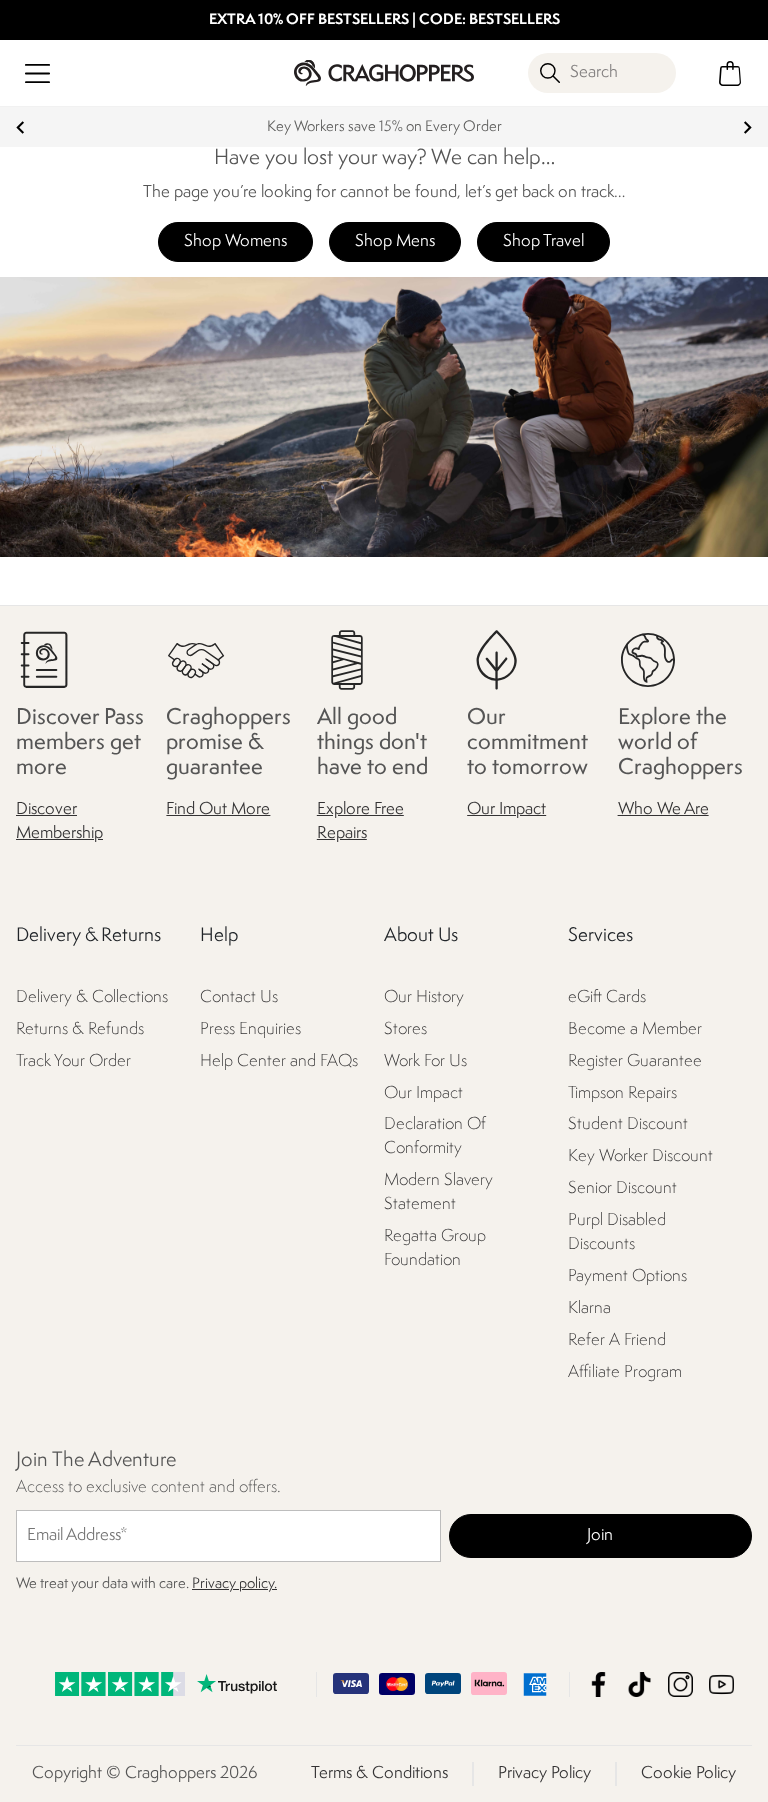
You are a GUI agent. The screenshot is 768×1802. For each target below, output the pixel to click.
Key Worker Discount (640, 1156)
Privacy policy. (234, 1584)
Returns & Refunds (80, 1029)
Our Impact (506, 809)
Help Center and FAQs (279, 1061)
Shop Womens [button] (235, 241)
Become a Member (635, 1029)
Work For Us (425, 1061)
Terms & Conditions (379, 1773)
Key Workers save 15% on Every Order (384, 127)
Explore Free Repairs (360, 821)
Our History (424, 997)
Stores (405, 1029)
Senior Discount (622, 1188)
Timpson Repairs (622, 1093)
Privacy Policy (544, 1773)
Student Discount (628, 1124)
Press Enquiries (250, 1029)
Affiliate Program (625, 1372)
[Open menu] (37, 73)
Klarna (589, 1308)
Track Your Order (73, 1061)
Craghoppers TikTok (639, 1684)
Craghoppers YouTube (721, 1684)
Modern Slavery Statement (438, 1192)
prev (20, 127)
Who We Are (663, 809)
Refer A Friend (617, 1340)
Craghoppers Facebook (598, 1684)
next (747, 127)
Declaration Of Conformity (435, 1136)
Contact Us (239, 997)
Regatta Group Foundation (435, 1248)
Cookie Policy (688, 1773)
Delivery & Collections (92, 997)
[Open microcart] (730, 73)
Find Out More (218, 809)
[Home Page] (384, 72)
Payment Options (627, 1276)
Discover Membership (59, 821)
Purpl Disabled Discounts (617, 1232)
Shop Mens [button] (395, 241)
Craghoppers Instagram (680, 1684)
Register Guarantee (635, 1061)
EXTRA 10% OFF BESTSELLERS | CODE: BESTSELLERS (384, 20)
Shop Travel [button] (543, 241)
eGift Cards (607, 997)
